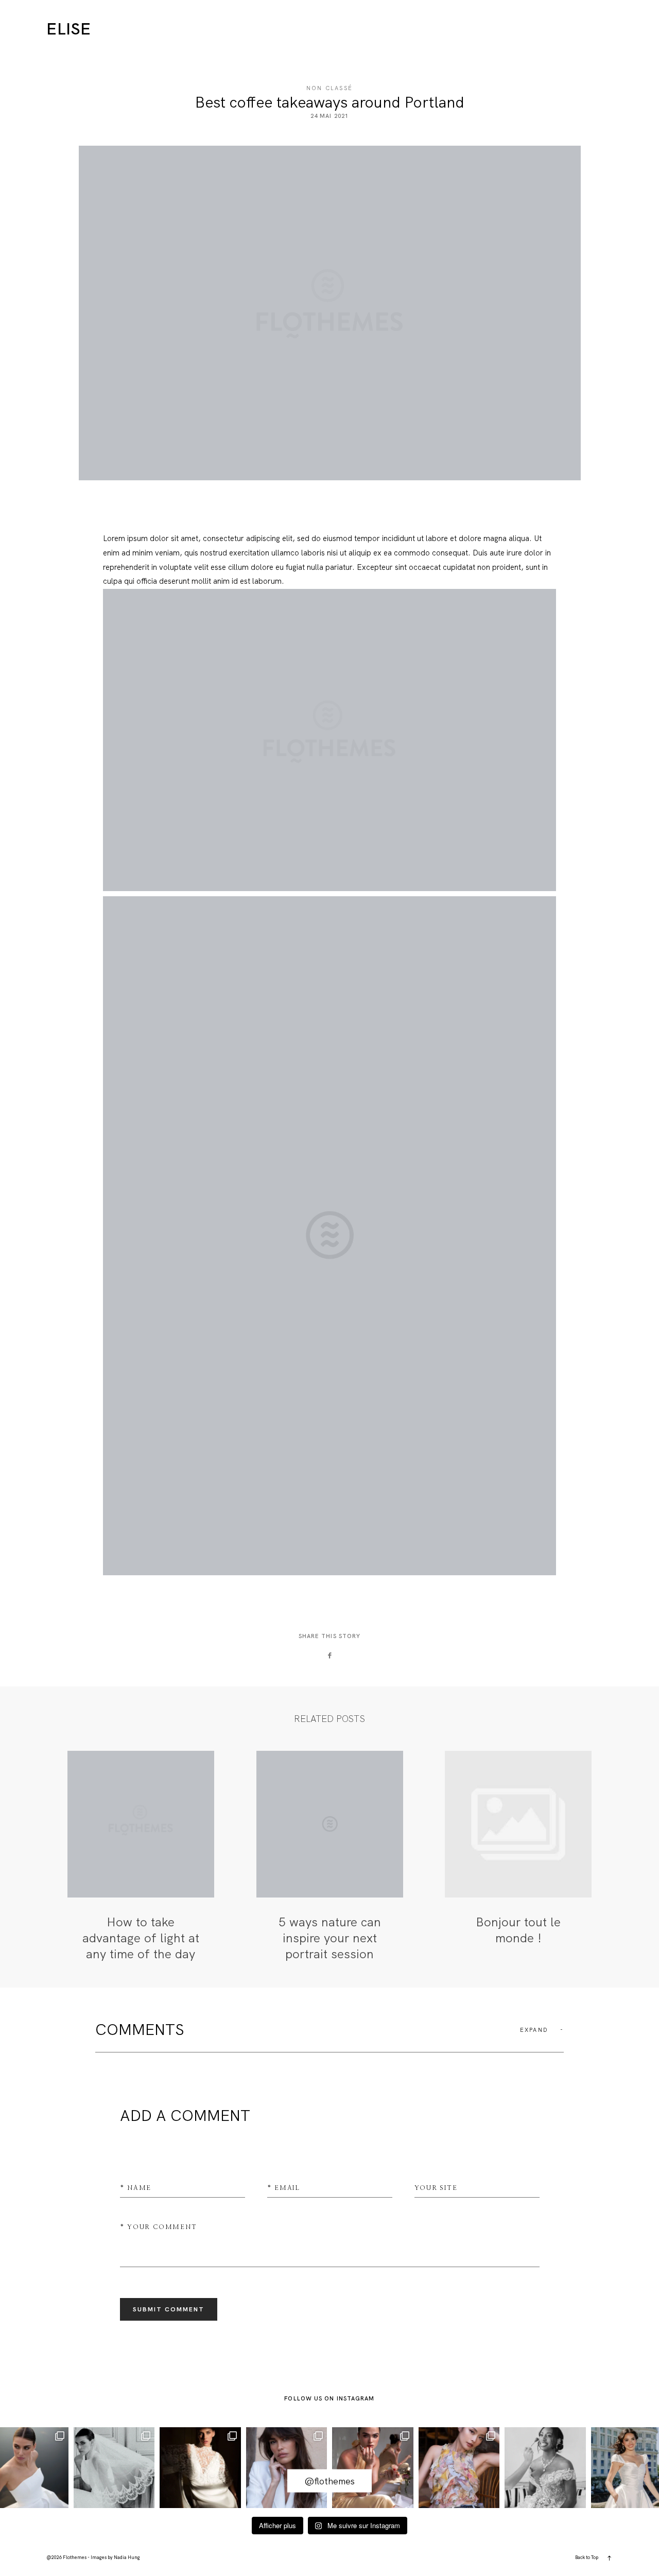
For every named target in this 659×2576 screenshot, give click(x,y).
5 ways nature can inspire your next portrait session (330, 1857)
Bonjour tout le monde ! (518, 1857)
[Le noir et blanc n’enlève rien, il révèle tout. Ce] (114, 2468)
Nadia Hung (127, 2557)
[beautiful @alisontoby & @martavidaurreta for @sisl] (287, 2468)
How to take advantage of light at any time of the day (141, 1857)
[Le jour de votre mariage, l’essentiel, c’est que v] (200, 2468)
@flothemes (329, 2481)
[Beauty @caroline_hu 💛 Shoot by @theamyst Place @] (459, 2468)
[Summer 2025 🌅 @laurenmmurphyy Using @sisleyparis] (373, 2468)
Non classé (329, 88)
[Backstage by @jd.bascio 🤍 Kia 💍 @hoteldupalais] (545, 2468)
